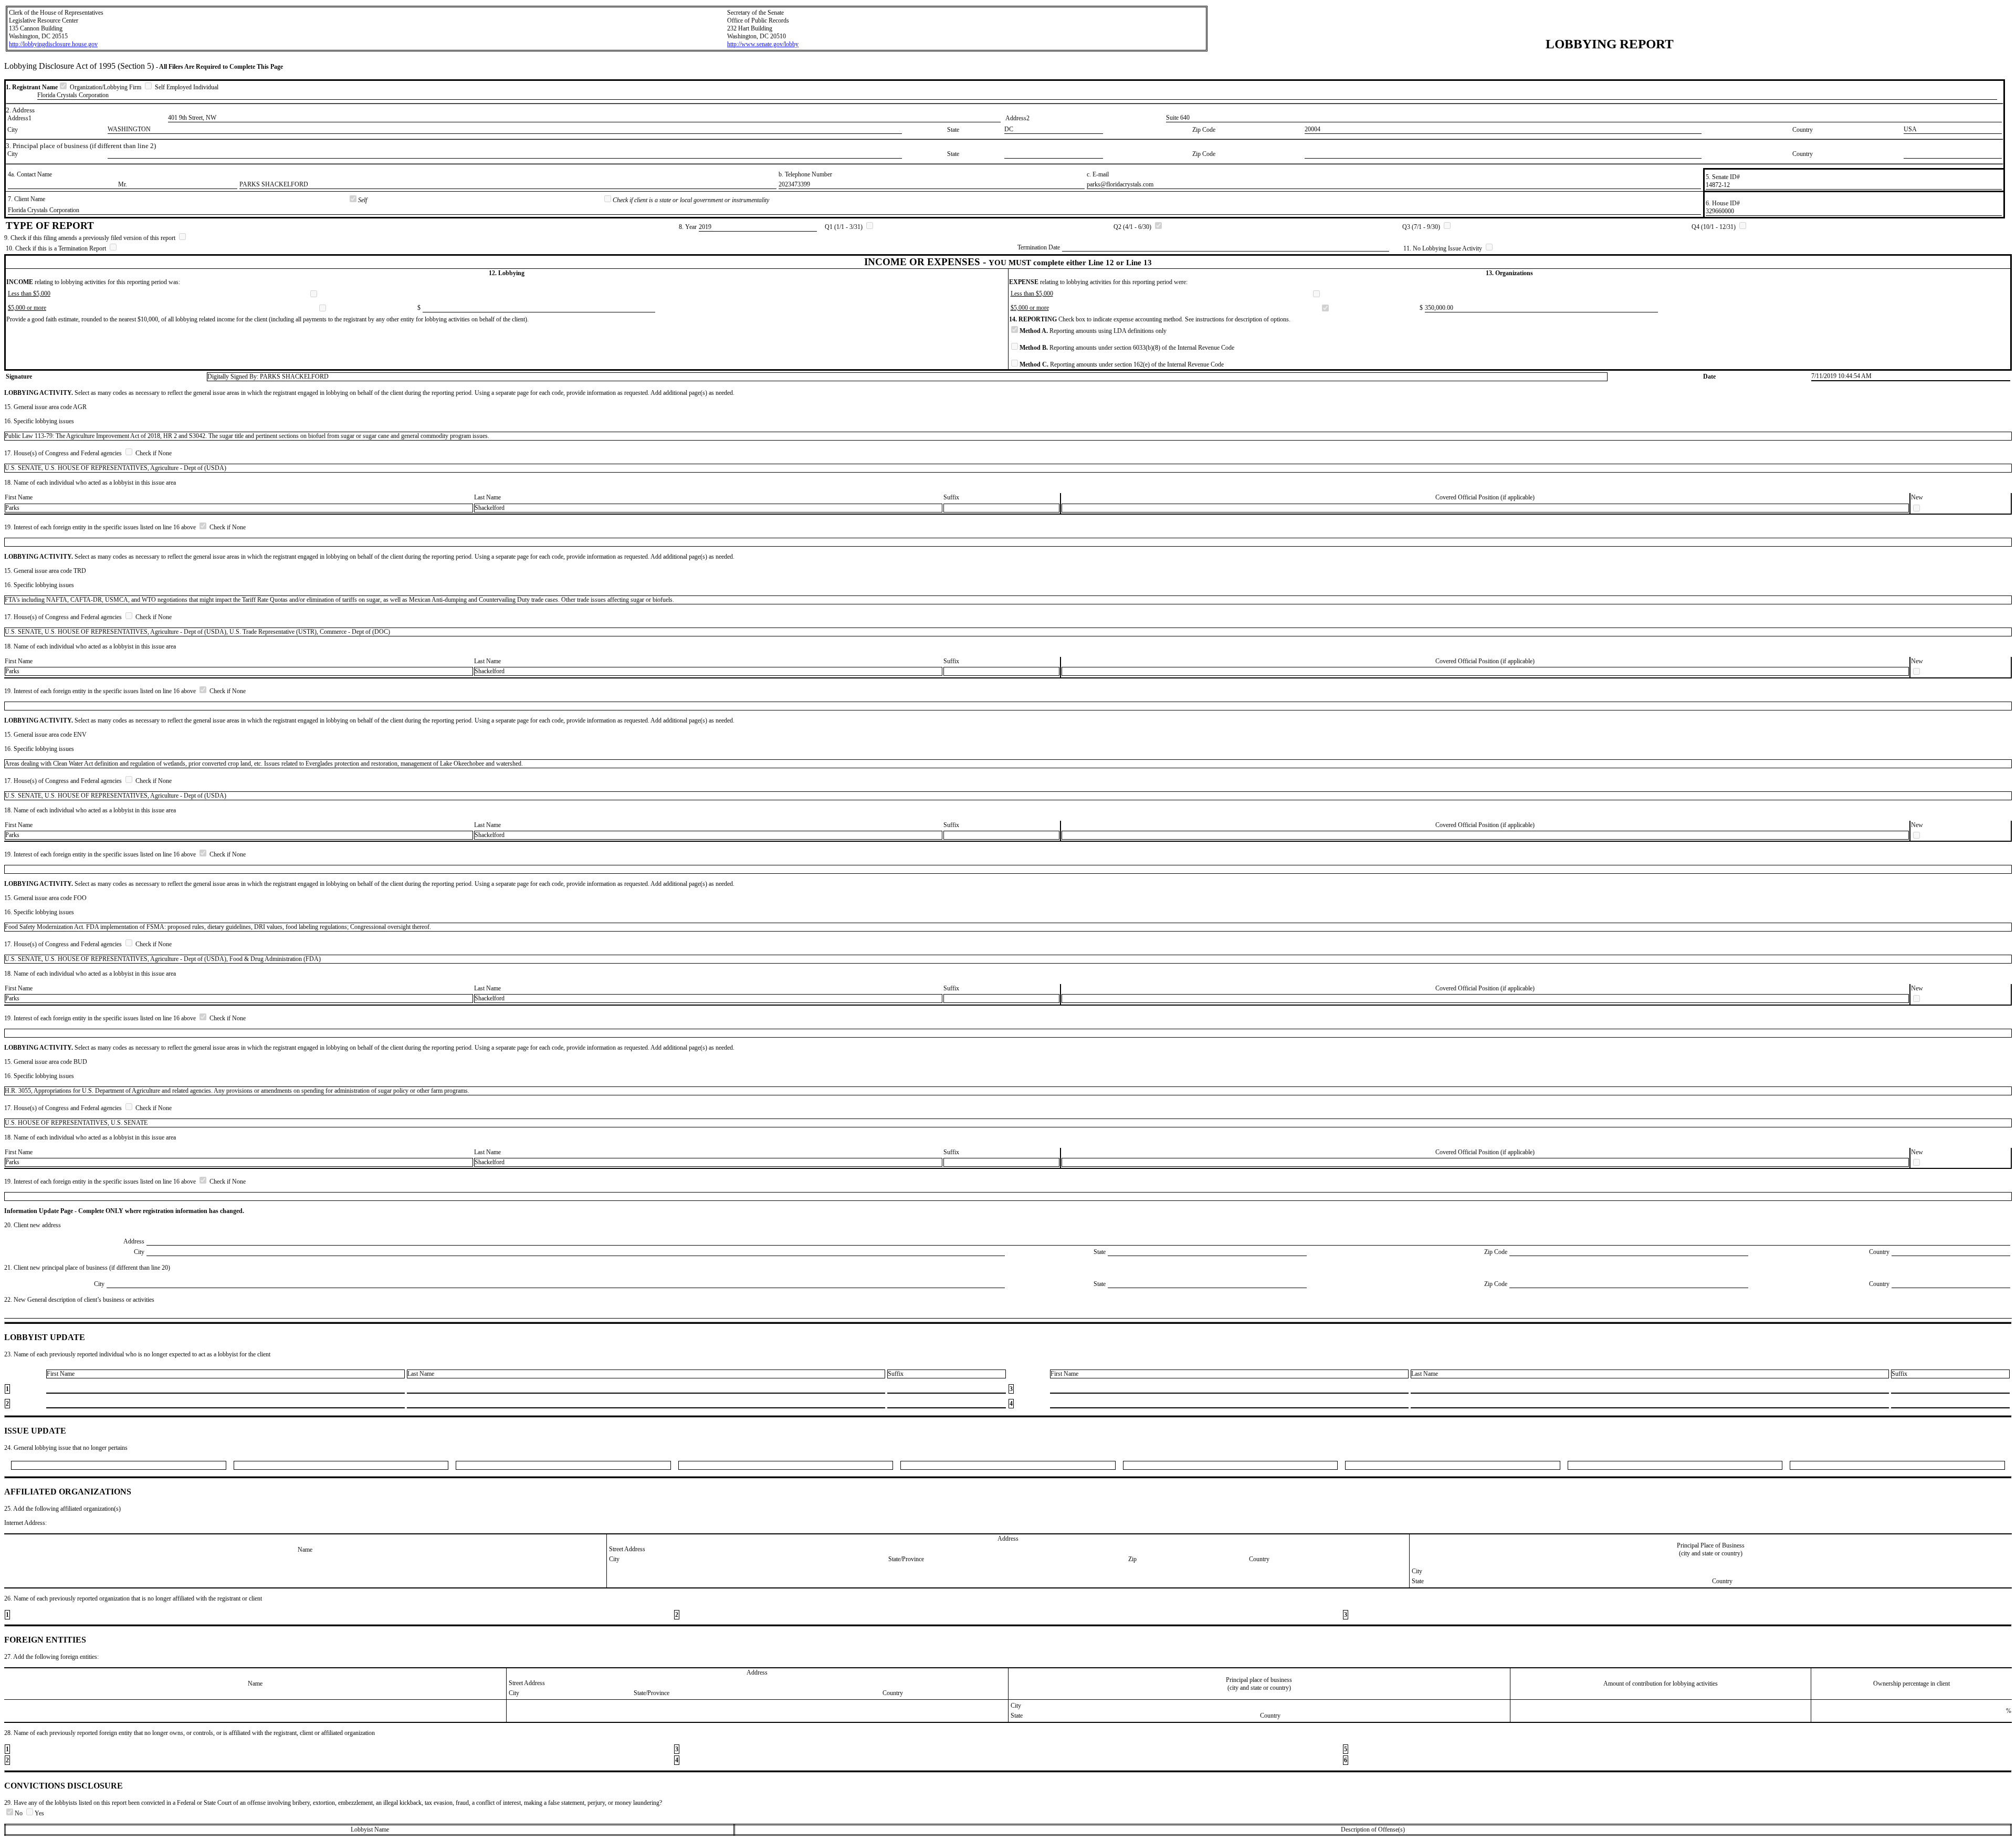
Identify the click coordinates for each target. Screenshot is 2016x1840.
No (19, 1813)
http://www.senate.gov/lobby (763, 44)
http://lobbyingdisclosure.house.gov (53, 44)
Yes (39, 1813)
